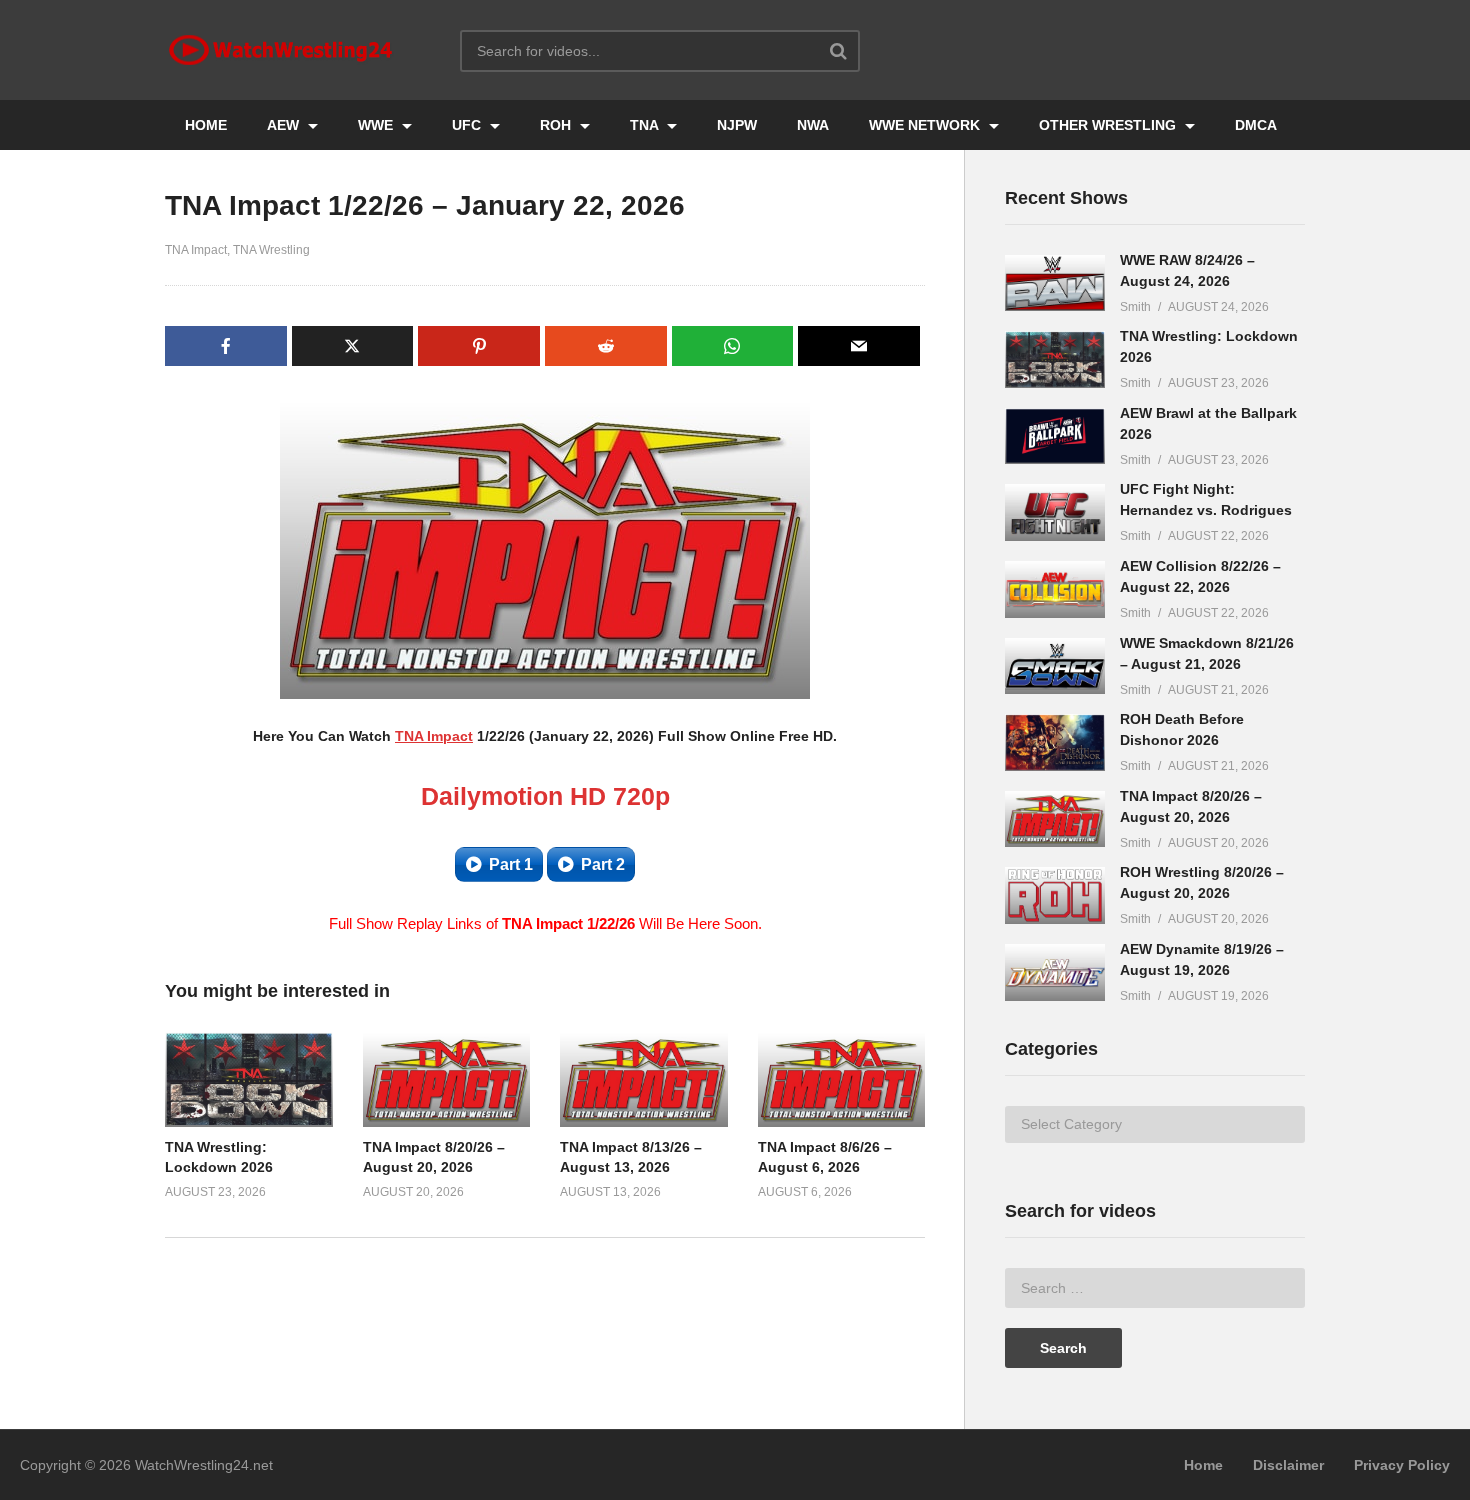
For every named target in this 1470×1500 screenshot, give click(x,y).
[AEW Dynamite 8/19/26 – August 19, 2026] (1055, 972)
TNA (646, 125)
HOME (206, 125)
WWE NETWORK (926, 125)
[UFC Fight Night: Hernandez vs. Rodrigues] (1055, 512)
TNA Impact (196, 250)
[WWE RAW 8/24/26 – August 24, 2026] (1055, 283)
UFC (468, 125)
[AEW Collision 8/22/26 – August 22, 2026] (1055, 589)
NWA (813, 125)
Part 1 (511, 864)
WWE (377, 125)
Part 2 (603, 864)
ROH (557, 125)
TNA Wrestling (271, 250)
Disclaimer (1288, 1465)
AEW (285, 125)
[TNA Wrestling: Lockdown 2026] (1055, 359)
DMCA (1256, 125)
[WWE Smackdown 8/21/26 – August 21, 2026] (1055, 666)
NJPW (737, 125)
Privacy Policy (1402, 1465)
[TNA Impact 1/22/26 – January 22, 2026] (249, 1079)
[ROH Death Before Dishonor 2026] (1055, 742)
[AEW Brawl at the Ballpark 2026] (1055, 436)
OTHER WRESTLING (1109, 125)
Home (1203, 1465)
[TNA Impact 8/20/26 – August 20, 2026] (1055, 819)
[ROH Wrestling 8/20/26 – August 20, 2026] (1055, 895)
